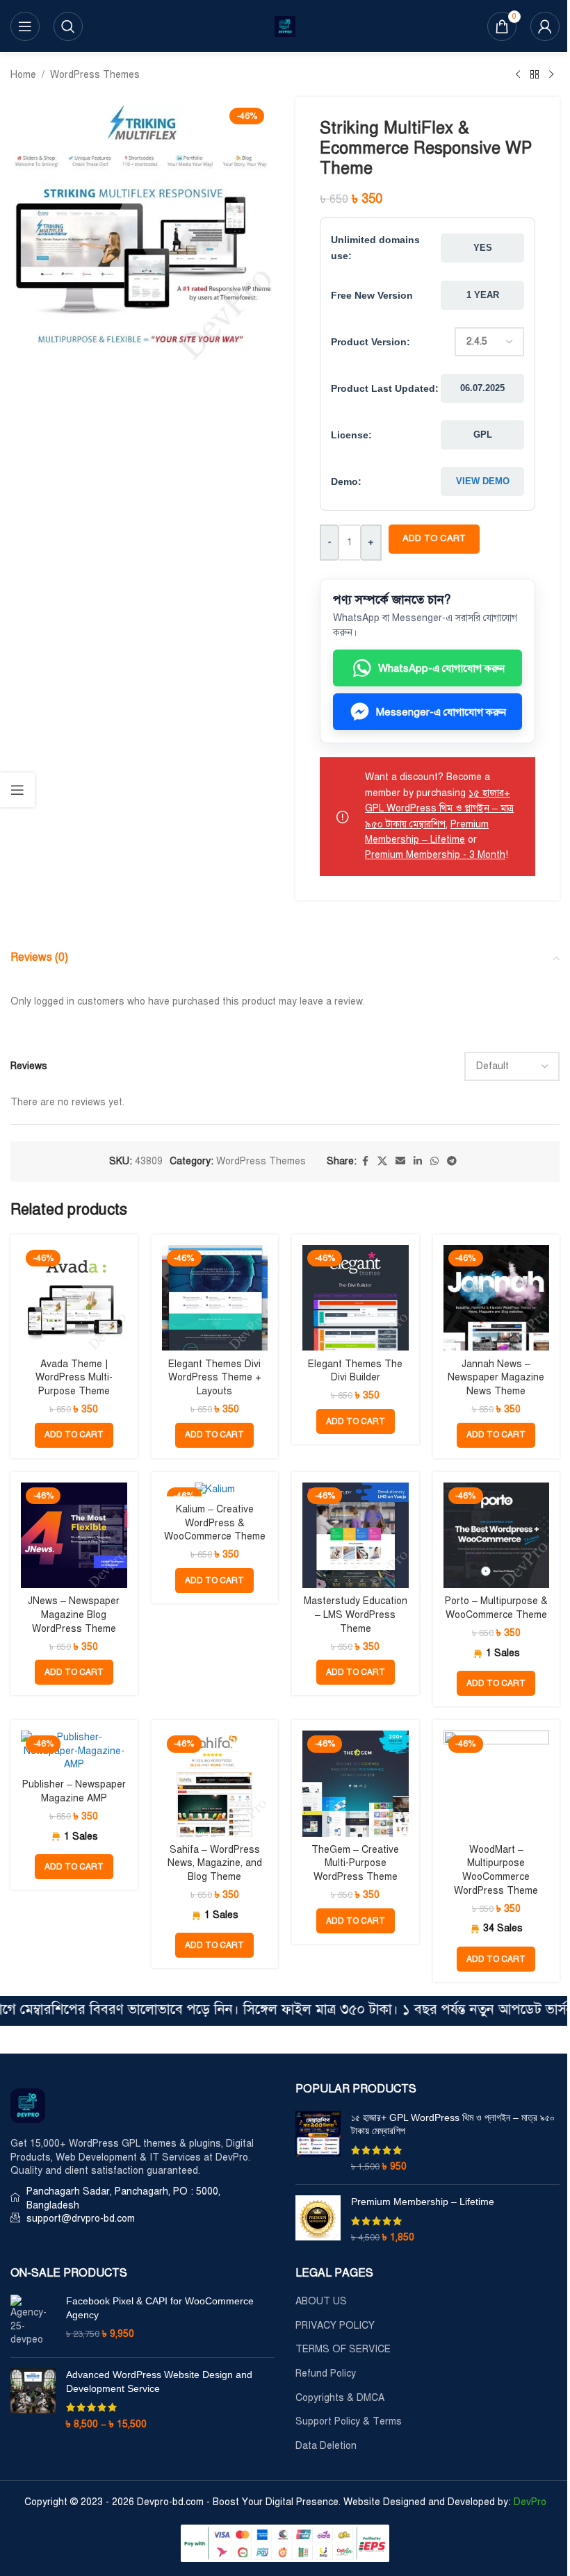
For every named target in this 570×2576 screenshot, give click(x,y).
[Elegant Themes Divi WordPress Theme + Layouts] (215, 1298)
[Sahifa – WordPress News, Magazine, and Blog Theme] (215, 1784)
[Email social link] (400, 1162)
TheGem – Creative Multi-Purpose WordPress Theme (355, 1863)
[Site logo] (285, 25)
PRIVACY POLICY (335, 2326)
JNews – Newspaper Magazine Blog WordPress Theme (74, 1615)
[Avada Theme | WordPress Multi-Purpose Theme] (74, 1298)
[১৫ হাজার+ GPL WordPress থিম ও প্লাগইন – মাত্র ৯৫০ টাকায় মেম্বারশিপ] (318, 2142)
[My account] (545, 26)
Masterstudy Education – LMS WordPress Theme (356, 1615)
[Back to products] (535, 75)
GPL (483, 435)
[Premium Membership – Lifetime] (318, 2220)
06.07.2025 (482, 388)
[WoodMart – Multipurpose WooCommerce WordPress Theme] (497, 1784)
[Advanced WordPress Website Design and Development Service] (33, 2400)
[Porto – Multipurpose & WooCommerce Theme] (497, 1536)
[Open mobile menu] (25, 26)
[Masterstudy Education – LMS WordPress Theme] (356, 1536)
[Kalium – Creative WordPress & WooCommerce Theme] (215, 1489)
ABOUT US (321, 2301)
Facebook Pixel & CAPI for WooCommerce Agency (160, 2308)
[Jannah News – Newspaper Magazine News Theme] (497, 1298)
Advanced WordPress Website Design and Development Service (159, 2381)
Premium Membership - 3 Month (435, 855)
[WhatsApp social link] (434, 1162)
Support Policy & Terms (349, 2421)
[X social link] (382, 1162)
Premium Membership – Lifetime (423, 2202)
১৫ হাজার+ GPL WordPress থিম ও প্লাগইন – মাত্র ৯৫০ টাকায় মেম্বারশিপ (439, 809)
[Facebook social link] (365, 1162)
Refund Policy (326, 2373)
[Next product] (551, 75)
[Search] (68, 26)
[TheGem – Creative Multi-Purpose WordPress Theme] (356, 1784)
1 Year (483, 295)
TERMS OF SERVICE (343, 2349)
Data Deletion (326, 2446)
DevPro (530, 2502)
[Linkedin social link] (418, 1162)
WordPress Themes (95, 75)
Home (23, 75)
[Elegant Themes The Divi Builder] (356, 1298)
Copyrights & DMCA (340, 2398)
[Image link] (28, 2105)
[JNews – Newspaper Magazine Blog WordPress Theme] (74, 1536)
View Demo (483, 481)
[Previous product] (518, 75)
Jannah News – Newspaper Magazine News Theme (496, 1378)
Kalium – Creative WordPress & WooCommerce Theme (215, 1523)
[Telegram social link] (452, 1162)
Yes (483, 248)
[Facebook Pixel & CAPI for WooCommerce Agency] (33, 2321)
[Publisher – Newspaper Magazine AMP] (74, 1751)
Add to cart (434, 538)
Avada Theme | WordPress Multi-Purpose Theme (74, 1378)
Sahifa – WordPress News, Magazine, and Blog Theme (215, 1863)
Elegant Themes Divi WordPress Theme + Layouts (215, 1378)
